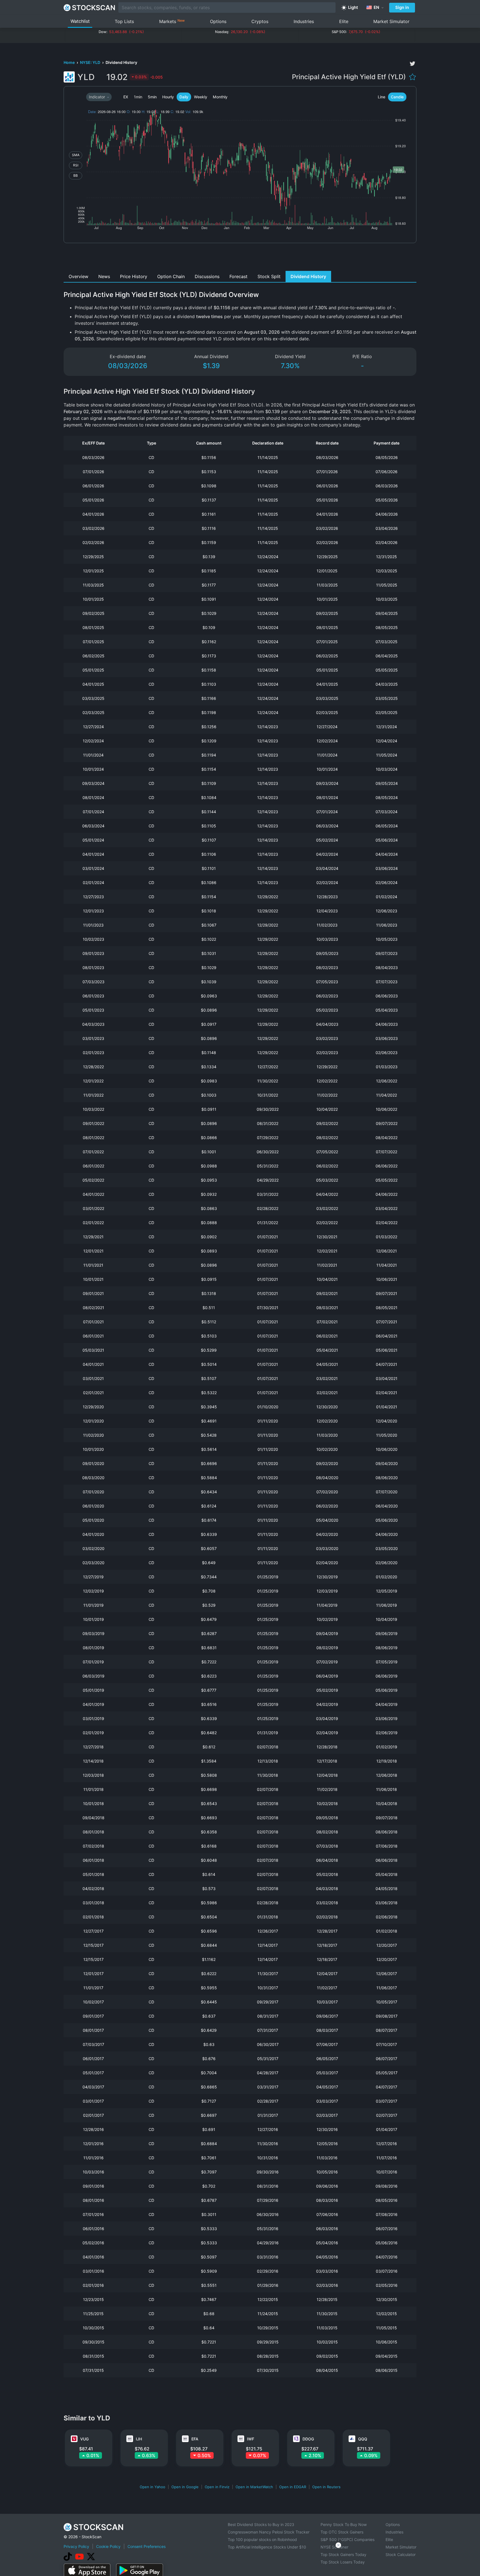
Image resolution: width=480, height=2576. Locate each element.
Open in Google (185, 2487)
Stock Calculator (401, 2554)
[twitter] (412, 64)
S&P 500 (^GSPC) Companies (347, 2539)
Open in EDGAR (293, 2487)
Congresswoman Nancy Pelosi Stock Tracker (269, 2532)
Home (70, 62)
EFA (195, 2439)
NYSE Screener (334, 2547)
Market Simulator (391, 21)
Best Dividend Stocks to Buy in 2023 (261, 2524)
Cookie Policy (108, 2546)
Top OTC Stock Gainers (342, 2532)
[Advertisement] (240, 258)
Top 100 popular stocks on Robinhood (262, 2539)
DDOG (308, 2439)
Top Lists (124, 21)
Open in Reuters (326, 2487)
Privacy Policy (76, 2546)
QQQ (363, 2439)
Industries (304, 21)
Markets (172, 21)
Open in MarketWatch (254, 2487)
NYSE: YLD (91, 62)
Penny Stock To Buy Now (344, 2524)
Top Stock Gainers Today (343, 2554)
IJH (139, 2439)
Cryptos (260, 21)
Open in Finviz (217, 2487)
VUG (84, 2439)
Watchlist (80, 21)
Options (218, 21)
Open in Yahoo (152, 2487)
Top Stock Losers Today (343, 2562)
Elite (344, 21)
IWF (251, 2439)
